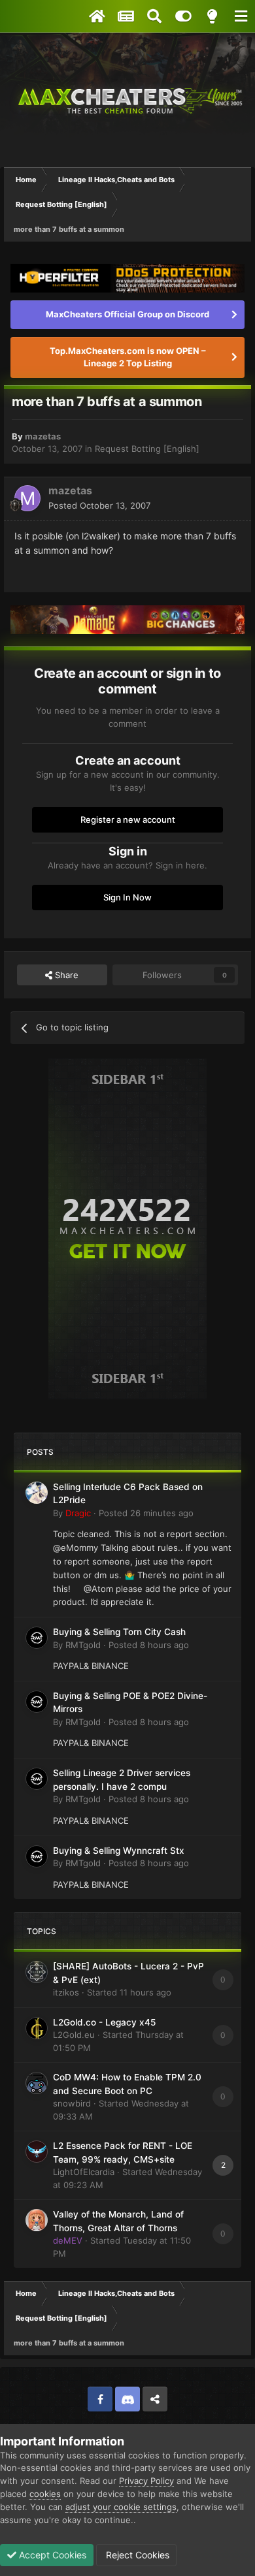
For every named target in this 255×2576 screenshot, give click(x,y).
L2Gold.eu (74, 2035)
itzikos (66, 1992)
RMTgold (83, 1645)
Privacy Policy (146, 2481)
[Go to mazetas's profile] (27, 498)
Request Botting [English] (147, 449)
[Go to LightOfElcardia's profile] (37, 2152)
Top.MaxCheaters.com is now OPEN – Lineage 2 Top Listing (128, 357)
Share (65, 975)
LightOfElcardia (84, 2172)
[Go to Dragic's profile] (37, 1493)
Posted (99, 505)
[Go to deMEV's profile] (37, 2220)
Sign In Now (127, 897)
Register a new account (128, 819)
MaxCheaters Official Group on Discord (127, 314)
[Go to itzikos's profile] (37, 1972)
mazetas (43, 436)
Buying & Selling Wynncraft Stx (119, 1851)
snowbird (72, 2103)
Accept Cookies (51, 2555)
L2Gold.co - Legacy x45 (104, 2022)
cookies (45, 2494)
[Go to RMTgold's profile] (37, 1638)
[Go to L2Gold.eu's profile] (37, 2028)
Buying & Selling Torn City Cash (119, 1632)
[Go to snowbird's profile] (37, 2083)
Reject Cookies (136, 2555)
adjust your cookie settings (121, 2507)
